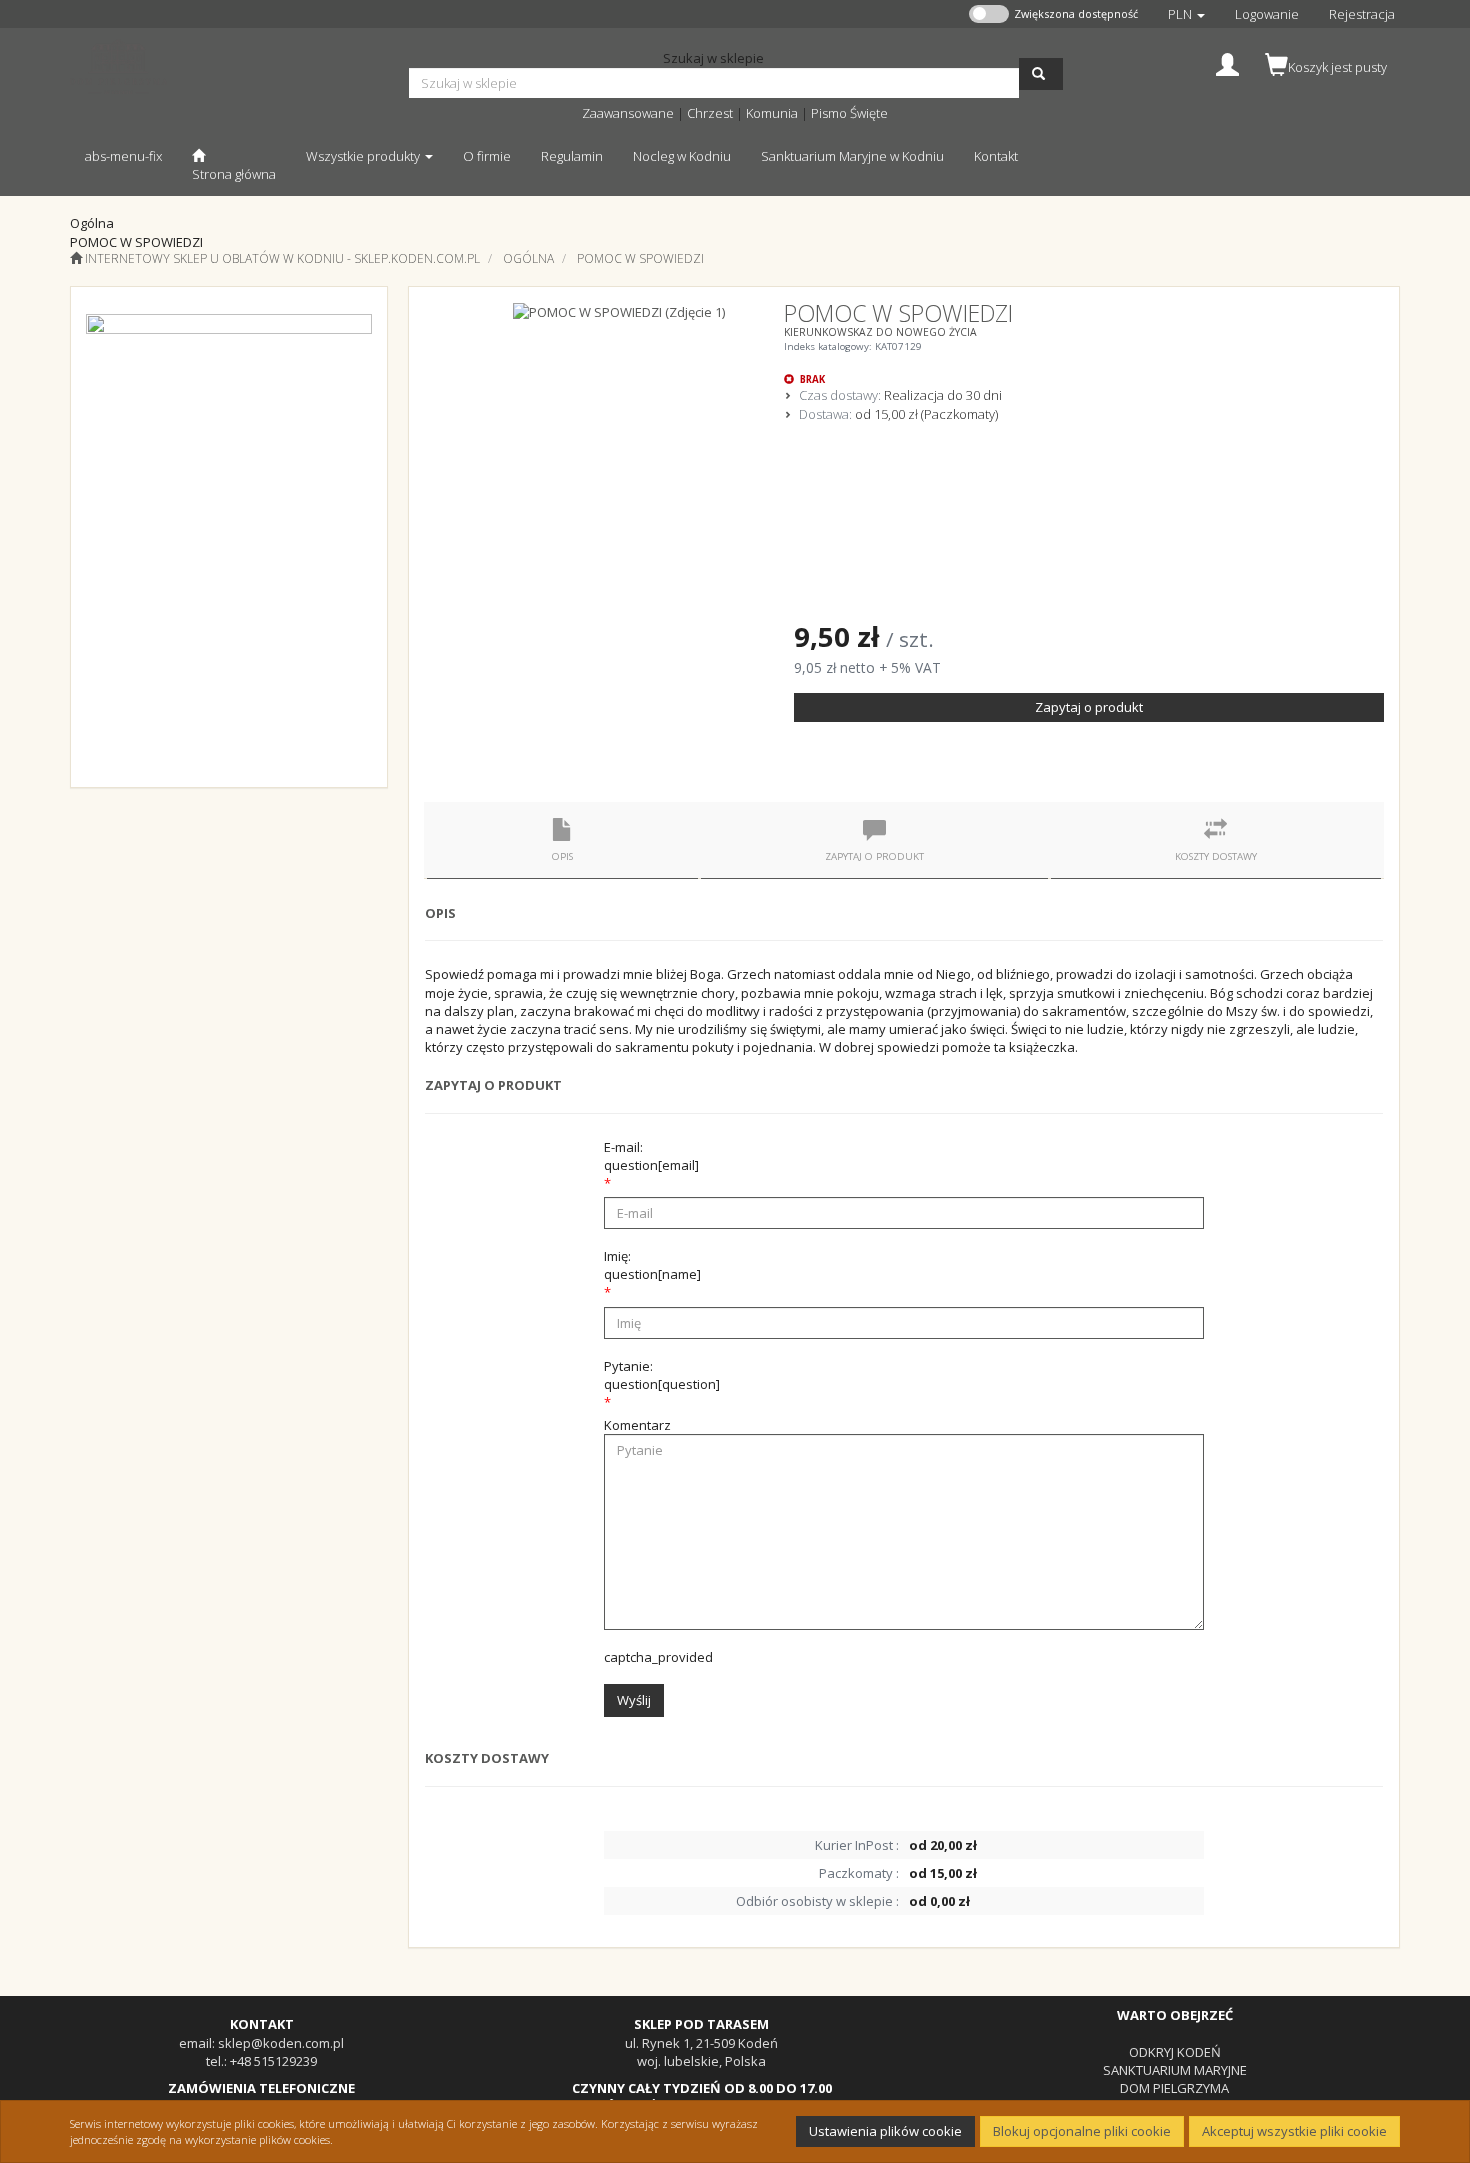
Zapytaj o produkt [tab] (874, 856)
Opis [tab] (562, 856)
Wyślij (634, 1700)
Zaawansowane (628, 113)
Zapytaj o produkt (1089, 707)
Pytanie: (662, 1375)
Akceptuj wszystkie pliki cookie (1294, 2131)
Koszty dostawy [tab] (1216, 856)
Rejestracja (1362, 14)
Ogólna (528, 258)
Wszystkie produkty (364, 156)
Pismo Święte (849, 113)
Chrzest (710, 113)
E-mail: (651, 1156)
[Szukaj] (1041, 74)
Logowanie (1267, 14)
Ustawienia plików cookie (885, 2131)
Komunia (772, 113)
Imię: (652, 1265)
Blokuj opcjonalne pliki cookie (1082, 2131)
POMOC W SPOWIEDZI (640, 258)
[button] (1186, 14)
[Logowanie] (1227, 62)
